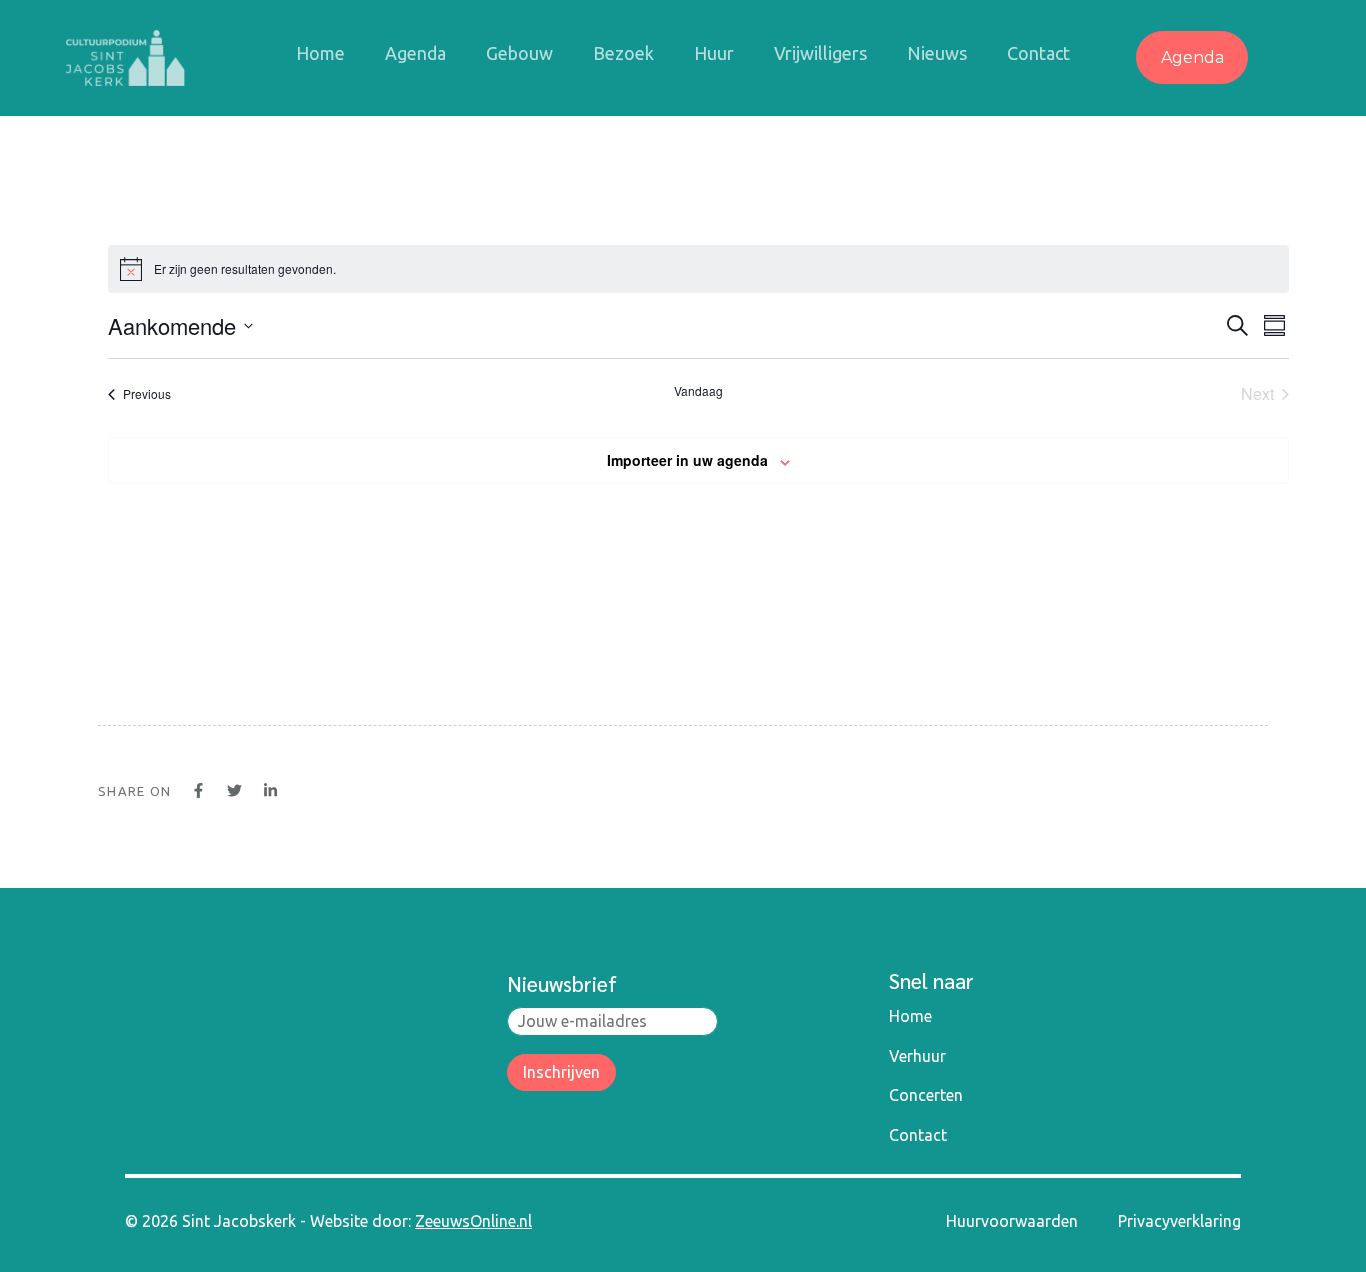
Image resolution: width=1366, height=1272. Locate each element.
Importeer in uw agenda (687, 460)
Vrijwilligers (820, 53)
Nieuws (937, 53)
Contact (1038, 53)
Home (320, 53)
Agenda (415, 53)
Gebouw (519, 53)
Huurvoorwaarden (1012, 1221)
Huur (714, 53)
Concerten (926, 1095)
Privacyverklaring (1179, 1221)
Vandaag (698, 391)
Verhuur (917, 1056)
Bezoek (623, 53)
